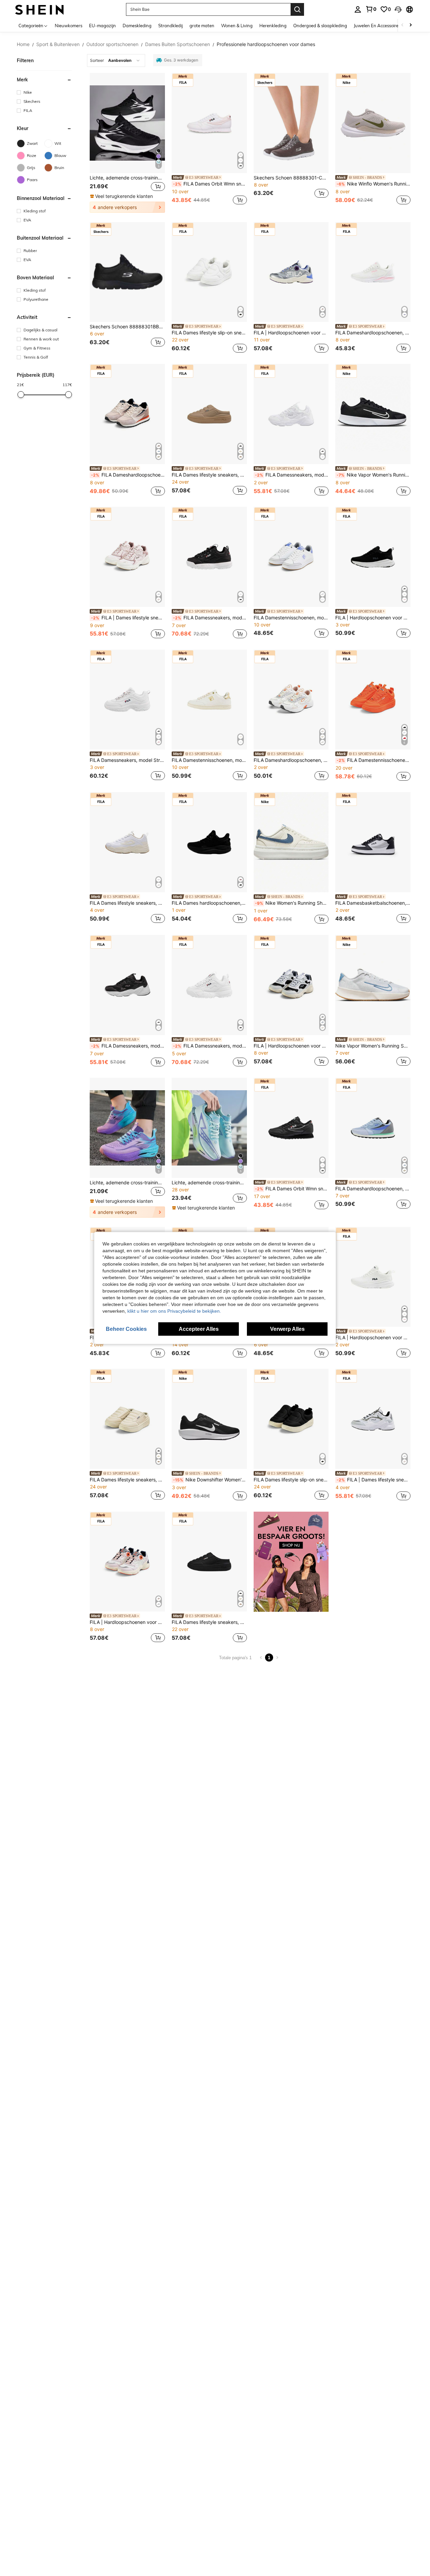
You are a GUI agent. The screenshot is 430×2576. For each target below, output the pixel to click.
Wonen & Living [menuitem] (237, 26)
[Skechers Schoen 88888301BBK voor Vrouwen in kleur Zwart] (127, 272)
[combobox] (116, 60)
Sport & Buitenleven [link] (58, 44)
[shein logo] (39, 9)
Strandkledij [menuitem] (170, 26)
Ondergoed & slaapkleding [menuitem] (320, 26)
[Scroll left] (402, 25)
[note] (122, 196)
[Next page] (277, 1658)
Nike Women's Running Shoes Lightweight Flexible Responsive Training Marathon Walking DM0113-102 (292, 903)
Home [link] (23, 44)
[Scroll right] (411, 25)
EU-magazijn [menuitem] (102, 26)
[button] (398, 9)
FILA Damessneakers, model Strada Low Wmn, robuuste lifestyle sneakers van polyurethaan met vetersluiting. (127, 760)
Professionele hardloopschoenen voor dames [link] (266, 44)
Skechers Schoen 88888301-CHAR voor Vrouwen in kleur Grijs (291, 178)
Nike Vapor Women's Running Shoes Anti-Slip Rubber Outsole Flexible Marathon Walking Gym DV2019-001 (374, 475)
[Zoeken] (297, 9)
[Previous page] (261, 1658)
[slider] (21, 395)
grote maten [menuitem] (202, 26)
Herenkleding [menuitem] (273, 26)
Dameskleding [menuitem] (137, 26)
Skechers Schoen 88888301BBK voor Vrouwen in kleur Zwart (127, 327)
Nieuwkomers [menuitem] (69, 26)
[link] (371, 9)
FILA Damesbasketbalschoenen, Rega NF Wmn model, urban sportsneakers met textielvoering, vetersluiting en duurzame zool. (373, 903)
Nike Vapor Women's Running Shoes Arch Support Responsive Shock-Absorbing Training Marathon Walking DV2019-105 (373, 1046)
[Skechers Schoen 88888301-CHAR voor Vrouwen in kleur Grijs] (291, 123)
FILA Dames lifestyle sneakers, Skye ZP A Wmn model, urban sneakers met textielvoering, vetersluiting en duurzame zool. (127, 903)
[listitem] (127, 143)
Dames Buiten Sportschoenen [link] (178, 44)
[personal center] (358, 9)
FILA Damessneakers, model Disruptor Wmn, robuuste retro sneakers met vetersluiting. (210, 618)
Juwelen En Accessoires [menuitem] (377, 26)
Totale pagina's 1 (235, 1658)
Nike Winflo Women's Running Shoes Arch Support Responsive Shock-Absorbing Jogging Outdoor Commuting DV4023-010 (374, 184)
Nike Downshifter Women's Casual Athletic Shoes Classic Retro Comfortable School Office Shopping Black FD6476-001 (210, 1480)
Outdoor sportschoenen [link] (112, 44)
